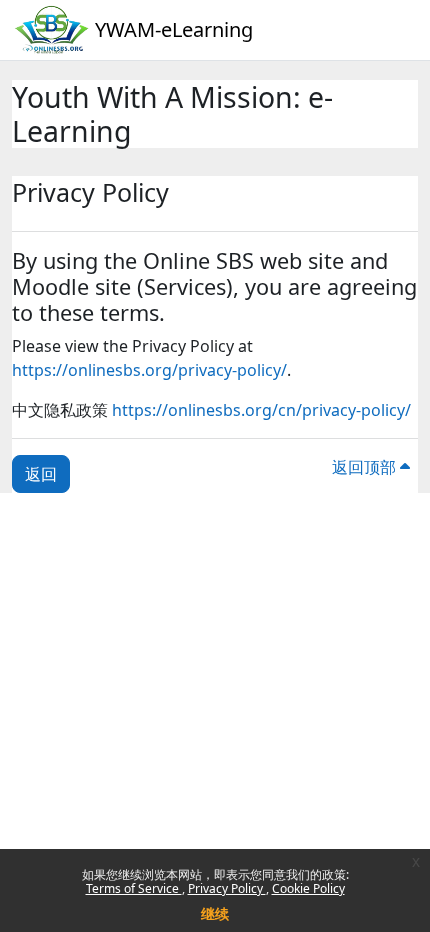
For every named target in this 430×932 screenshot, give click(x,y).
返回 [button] (41, 474)
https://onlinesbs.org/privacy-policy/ (149, 370)
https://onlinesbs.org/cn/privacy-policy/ (261, 410)
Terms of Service (134, 888)
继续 (215, 913)
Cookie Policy (308, 888)
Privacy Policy (227, 888)
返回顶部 (366, 467)
